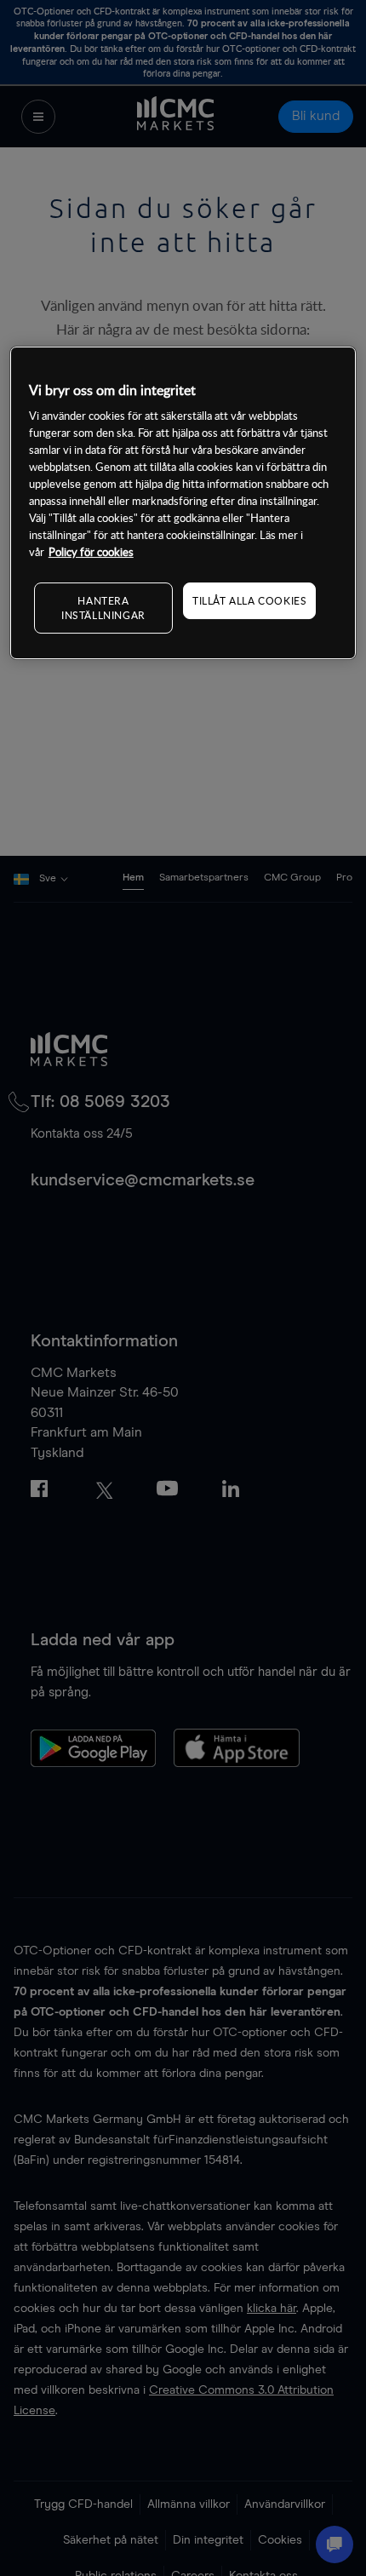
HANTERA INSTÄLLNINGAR (103, 608)
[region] (183, 503)
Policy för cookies (91, 552)
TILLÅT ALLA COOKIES (249, 600)
